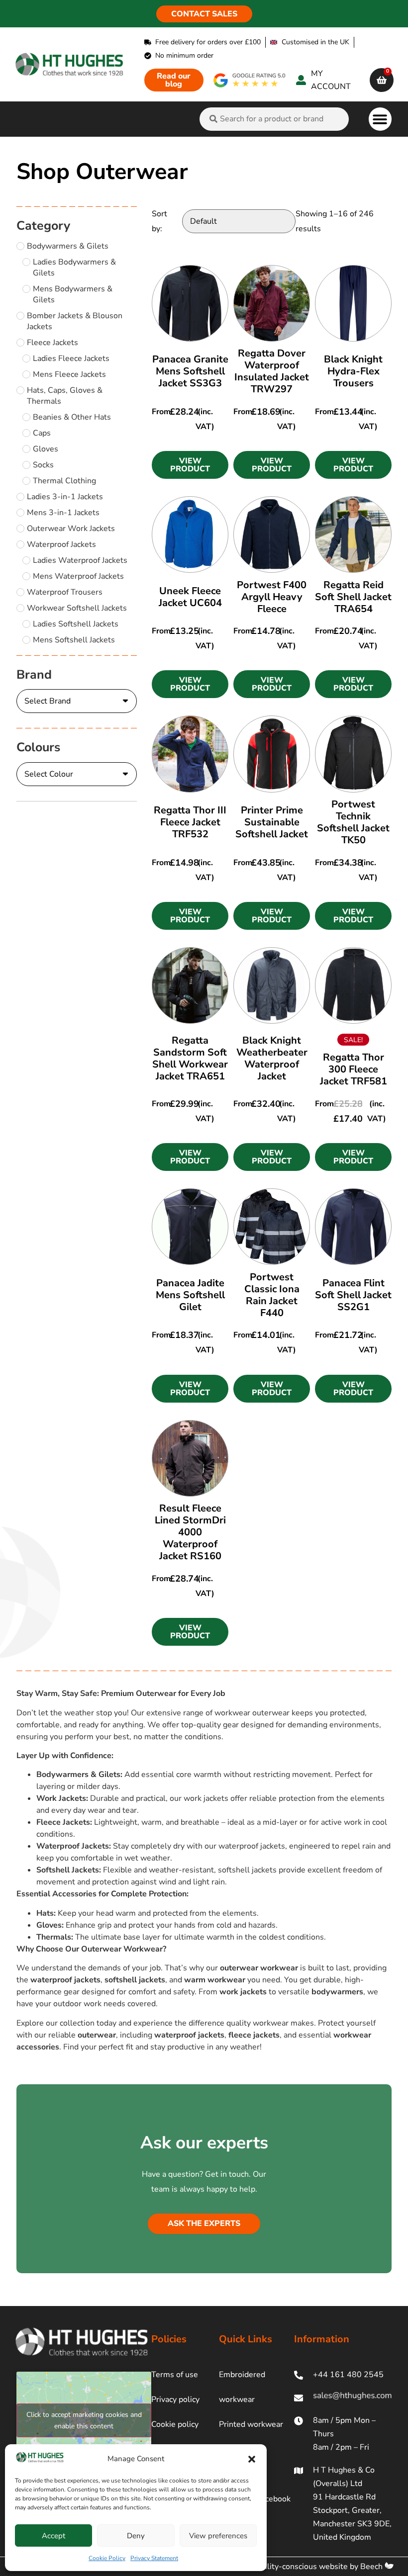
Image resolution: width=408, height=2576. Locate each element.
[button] (252, 2459)
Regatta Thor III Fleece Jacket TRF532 (190, 822)
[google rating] (250, 80)
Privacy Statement (154, 2558)
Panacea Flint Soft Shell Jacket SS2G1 (353, 1295)
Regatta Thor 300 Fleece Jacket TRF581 (354, 1069)
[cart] (382, 80)
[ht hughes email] (343, 2398)
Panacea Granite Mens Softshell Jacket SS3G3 (190, 371)
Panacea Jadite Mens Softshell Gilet (190, 1295)
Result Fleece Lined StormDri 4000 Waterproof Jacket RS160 (190, 1532)
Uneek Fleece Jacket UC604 (190, 597)
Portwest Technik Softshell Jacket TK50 (353, 822)
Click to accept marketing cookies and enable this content (84, 2420)
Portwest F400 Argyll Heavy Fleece (272, 597)
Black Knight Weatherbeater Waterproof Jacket (272, 1058)
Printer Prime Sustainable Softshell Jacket (272, 822)
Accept (53, 2536)
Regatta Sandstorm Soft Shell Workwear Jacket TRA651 (190, 1058)
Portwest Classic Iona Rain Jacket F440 (272, 1295)
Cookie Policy (107, 2558)
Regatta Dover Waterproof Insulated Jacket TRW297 (272, 371)
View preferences (218, 2536)
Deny (136, 2536)
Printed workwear (251, 2424)
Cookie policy (175, 2424)
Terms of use (175, 2375)
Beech (372, 2567)
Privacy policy (175, 2399)
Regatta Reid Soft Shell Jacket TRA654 (353, 597)
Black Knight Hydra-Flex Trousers (353, 371)
